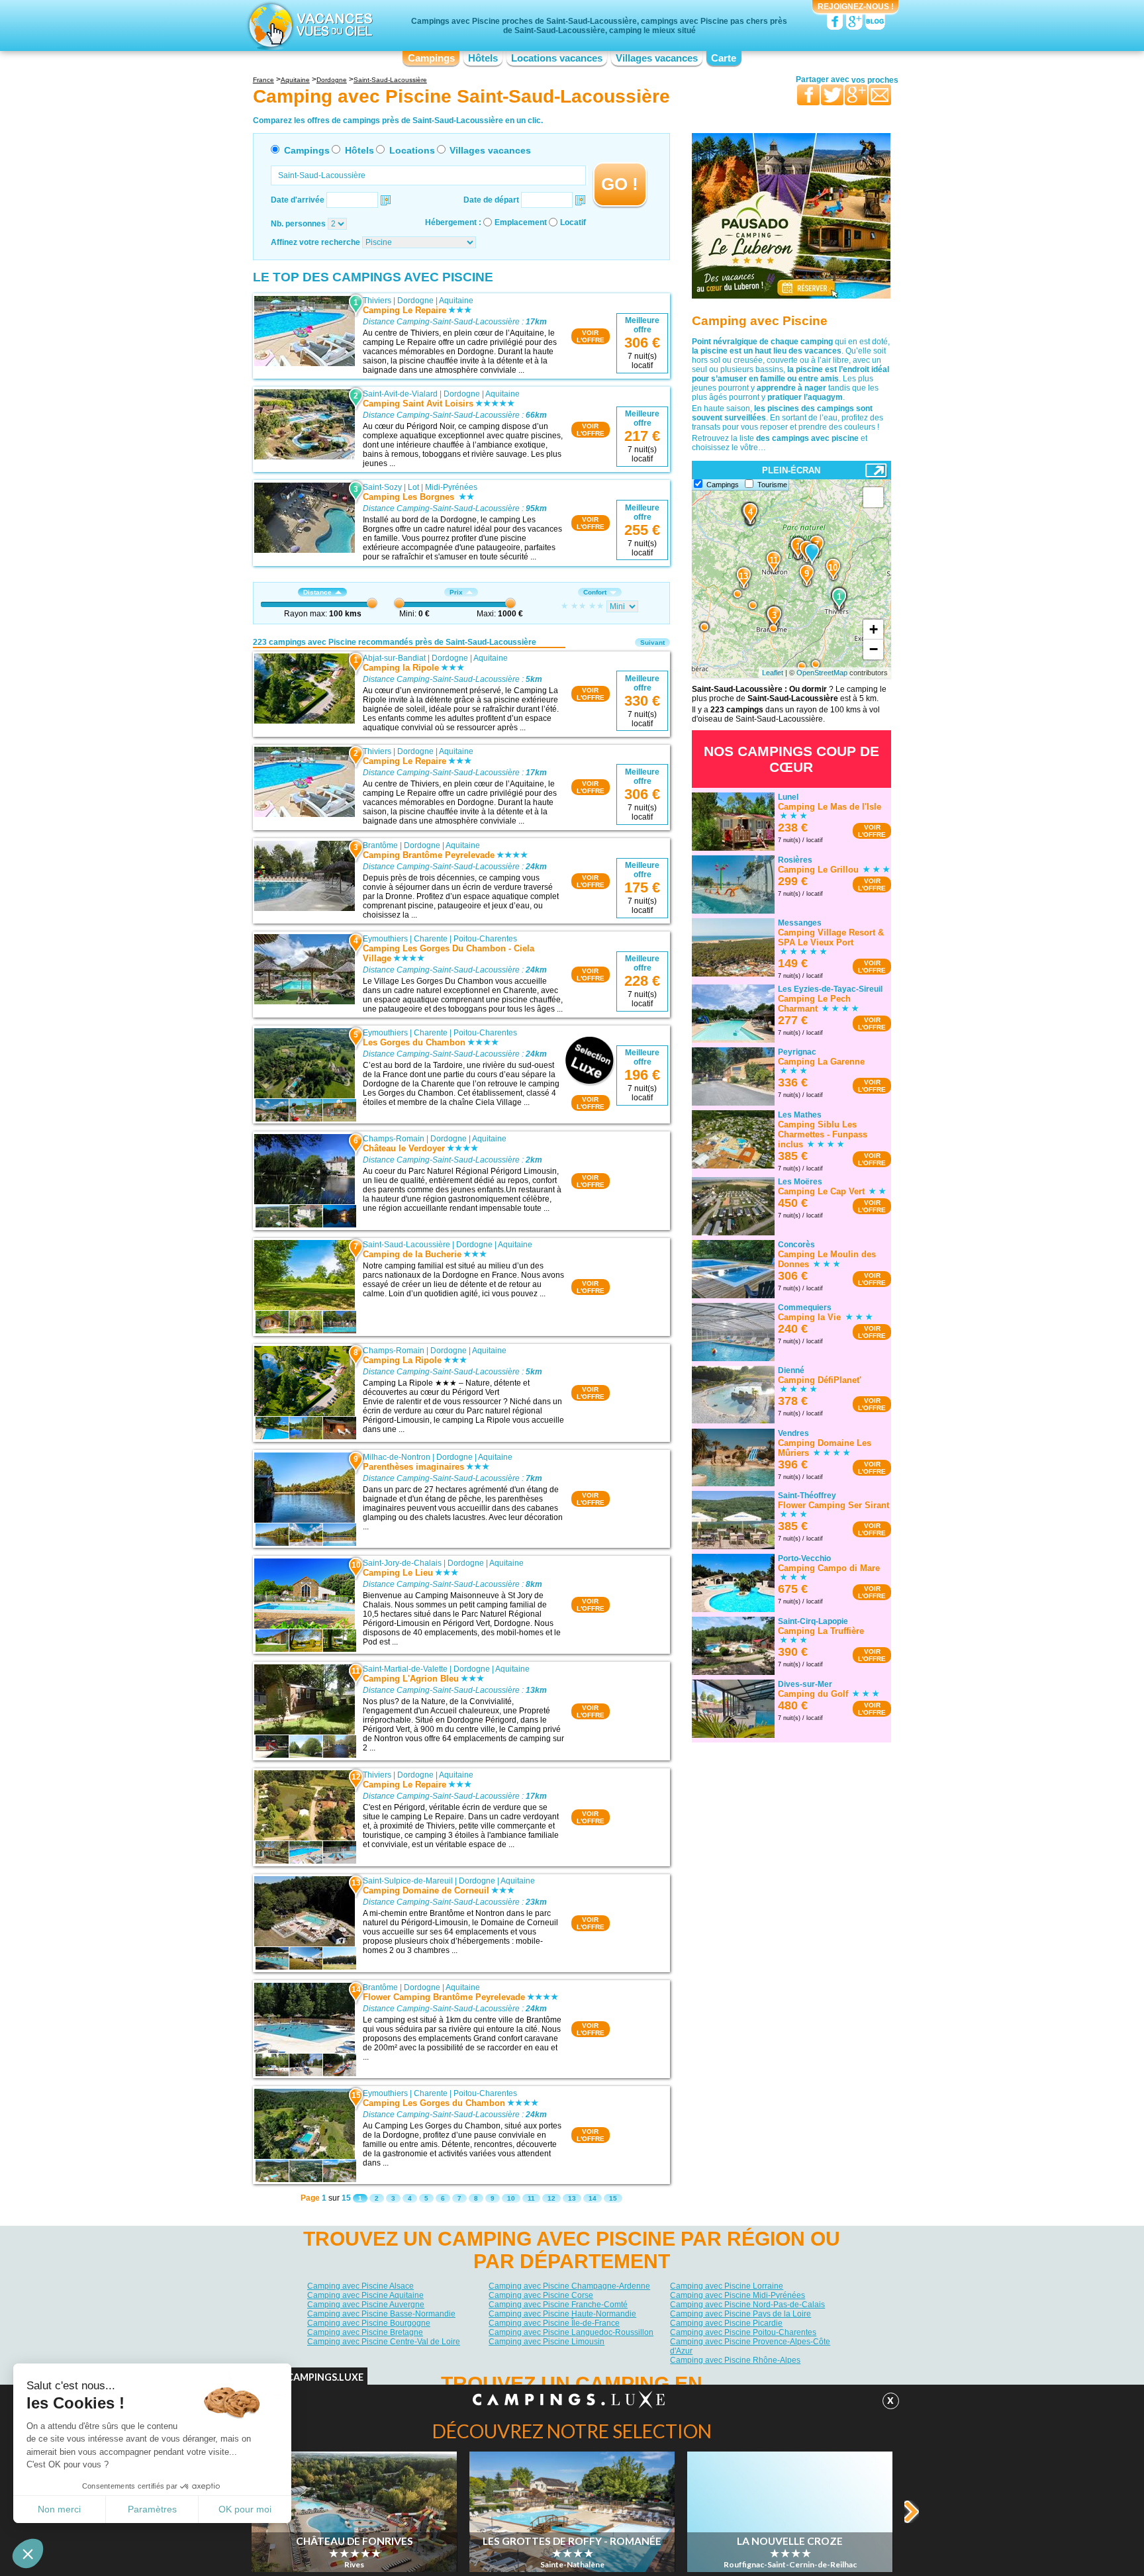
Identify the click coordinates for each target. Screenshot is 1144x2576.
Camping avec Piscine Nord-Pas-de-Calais (747, 2305)
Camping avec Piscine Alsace (360, 2286)
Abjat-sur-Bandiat (394, 658)
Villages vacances (657, 58)
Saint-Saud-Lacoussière (406, 1245)
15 (613, 2198)
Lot (413, 487)
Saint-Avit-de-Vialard (400, 394)
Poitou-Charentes (485, 939)
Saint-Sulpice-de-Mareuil (408, 1881)
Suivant (652, 643)
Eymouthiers (385, 939)
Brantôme (380, 845)
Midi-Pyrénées (451, 487)
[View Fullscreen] (873, 497)
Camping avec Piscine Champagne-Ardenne (569, 2286)
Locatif (573, 222)
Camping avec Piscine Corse (541, 2295)
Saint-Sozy (382, 487)
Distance (317, 592)
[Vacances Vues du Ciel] (309, 25)
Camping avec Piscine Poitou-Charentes (743, 2332)
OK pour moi (245, 2509)
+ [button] (874, 629)
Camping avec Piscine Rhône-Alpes (735, 2360)
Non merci (59, 2509)
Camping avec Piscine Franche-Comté (558, 2305)
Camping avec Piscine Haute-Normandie (562, 2314)
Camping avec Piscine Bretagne (365, 2332)
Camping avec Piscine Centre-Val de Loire (384, 2342)
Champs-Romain (394, 1139)
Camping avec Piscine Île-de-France (554, 2323)
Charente (431, 939)
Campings (431, 58)
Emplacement (521, 222)
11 (531, 2198)
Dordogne (415, 301)
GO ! (620, 184)
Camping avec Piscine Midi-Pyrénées (738, 2295)
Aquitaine (456, 301)
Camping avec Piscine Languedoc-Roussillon (571, 2332)
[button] (28, 2553)
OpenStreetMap (822, 673)
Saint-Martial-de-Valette (405, 1669)
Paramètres (152, 2509)
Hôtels (483, 58)
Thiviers (377, 301)
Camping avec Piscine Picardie (726, 2323)
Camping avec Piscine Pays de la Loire (740, 2314)
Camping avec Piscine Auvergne (366, 2305)
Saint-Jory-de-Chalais (402, 1563)
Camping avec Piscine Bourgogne (369, 2323)
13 (572, 2198)
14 (593, 2198)
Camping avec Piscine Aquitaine (365, 2295)
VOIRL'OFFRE (591, 336)
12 (551, 2198)
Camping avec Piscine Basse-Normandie (381, 2314)
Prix (456, 592)
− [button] (874, 649)
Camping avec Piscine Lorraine (727, 2286)
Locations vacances (557, 58)
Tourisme (772, 485)
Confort (595, 592)
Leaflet (773, 673)
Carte (724, 58)
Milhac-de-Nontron (397, 1457)
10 (511, 2198)
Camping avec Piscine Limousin (547, 2342)
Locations (412, 150)
